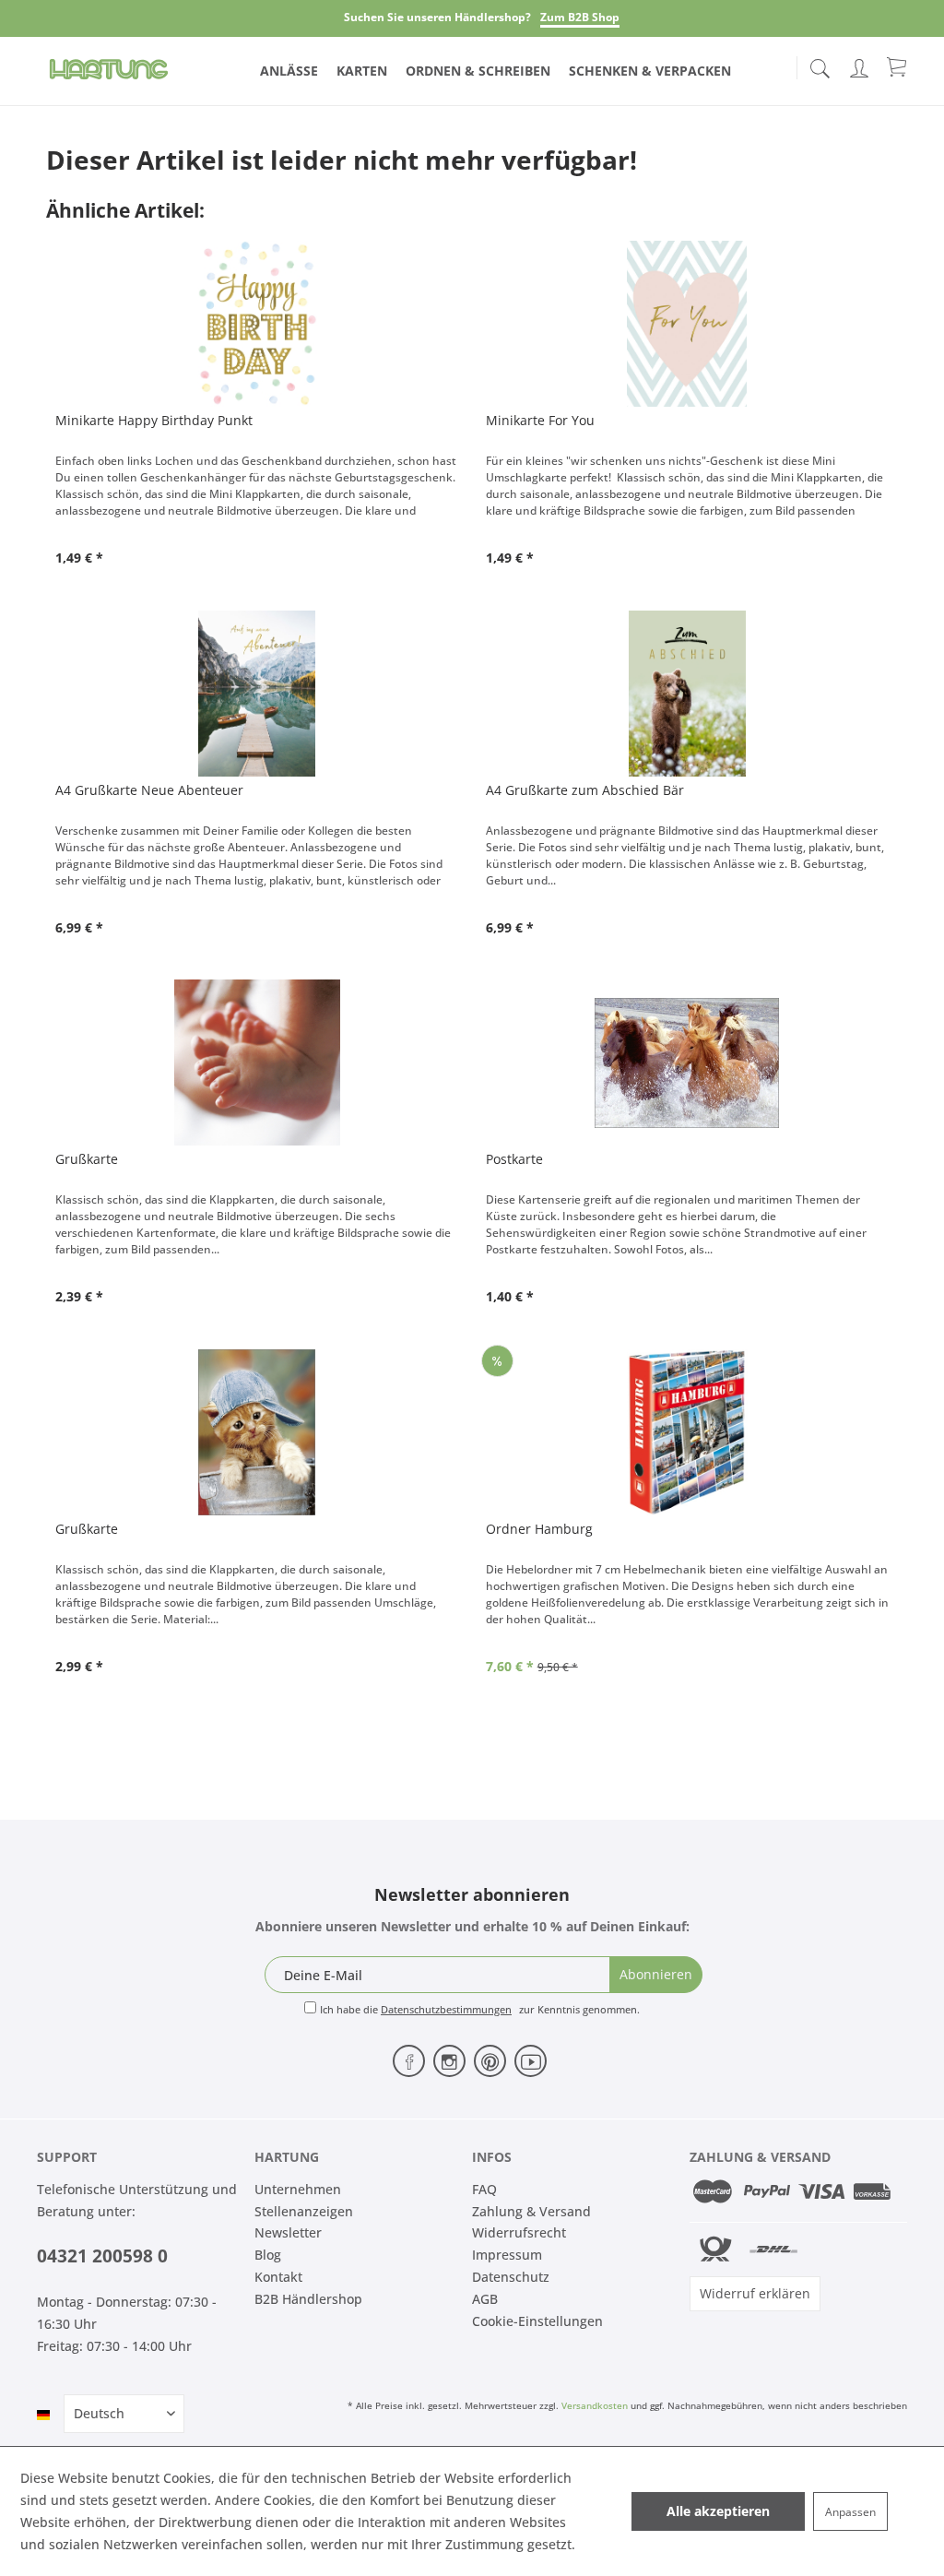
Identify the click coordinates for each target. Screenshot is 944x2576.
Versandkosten (595, 2405)
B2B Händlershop (308, 2299)
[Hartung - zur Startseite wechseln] (109, 69)
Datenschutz (511, 2277)
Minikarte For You (540, 420)
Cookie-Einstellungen (537, 2321)
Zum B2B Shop (580, 17)
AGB (485, 2299)
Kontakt (278, 2277)
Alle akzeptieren (718, 2511)
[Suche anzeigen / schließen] (820, 63)
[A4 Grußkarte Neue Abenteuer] (257, 694)
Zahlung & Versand (531, 2211)
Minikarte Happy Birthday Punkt (154, 420)
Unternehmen (298, 2189)
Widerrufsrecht (519, 2232)
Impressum (507, 2255)
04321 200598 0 (102, 2256)
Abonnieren (656, 1974)
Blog (268, 2255)
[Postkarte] (687, 1062)
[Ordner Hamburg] (687, 1432)
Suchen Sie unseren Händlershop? (437, 17)
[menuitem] (820, 65)
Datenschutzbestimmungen (446, 2009)
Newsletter (288, 2232)
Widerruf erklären (755, 2293)
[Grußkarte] (257, 1062)
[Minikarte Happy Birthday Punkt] (257, 324)
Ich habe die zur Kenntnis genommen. (480, 2009)
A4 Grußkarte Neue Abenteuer (149, 790)
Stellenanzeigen (304, 2211)
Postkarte (514, 1159)
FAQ (484, 2189)
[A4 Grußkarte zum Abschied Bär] (687, 694)
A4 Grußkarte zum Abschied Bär (585, 790)
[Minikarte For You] (687, 324)
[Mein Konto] (861, 65)
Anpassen (850, 2512)
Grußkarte (87, 1159)
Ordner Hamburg (539, 1529)
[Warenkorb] (898, 66)
